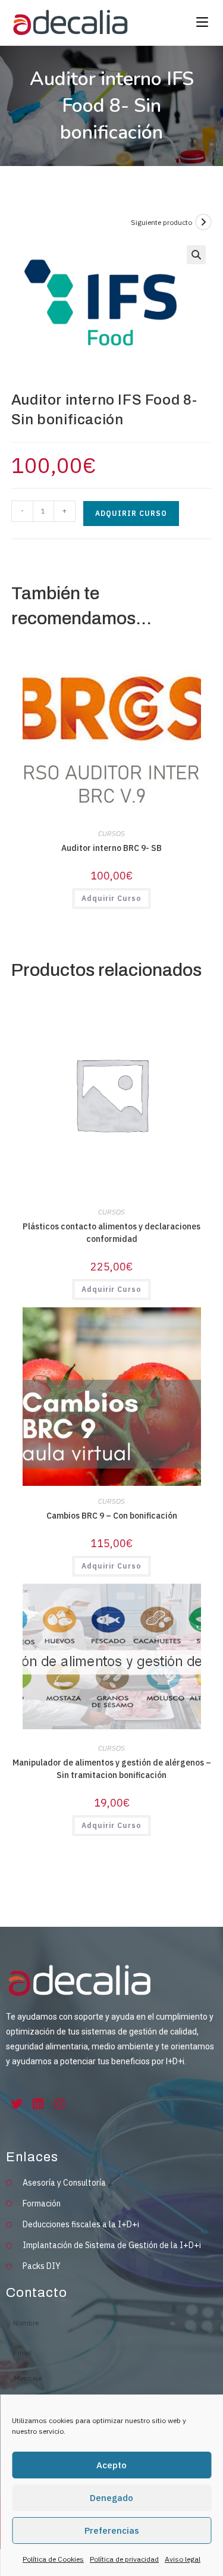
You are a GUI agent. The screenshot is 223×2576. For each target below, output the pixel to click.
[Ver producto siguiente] (203, 222)
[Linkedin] (38, 2104)
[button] (196, 255)
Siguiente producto (161, 222)
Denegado (111, 2498)
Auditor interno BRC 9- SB (111, 848)
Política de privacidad (124, 2559)
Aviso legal (183, 2559)
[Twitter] (17, 2104)
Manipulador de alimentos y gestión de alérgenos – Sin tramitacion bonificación (112, 1769)
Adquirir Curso (131, 513)
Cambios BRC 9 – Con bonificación (112, 1516)
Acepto (111, 2465)
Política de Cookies (53, 2559)
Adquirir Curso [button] (111, 898)
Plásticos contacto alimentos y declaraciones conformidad (111, 1233)
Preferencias (112, 2530)
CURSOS (111, 833)
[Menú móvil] (200, 23)
